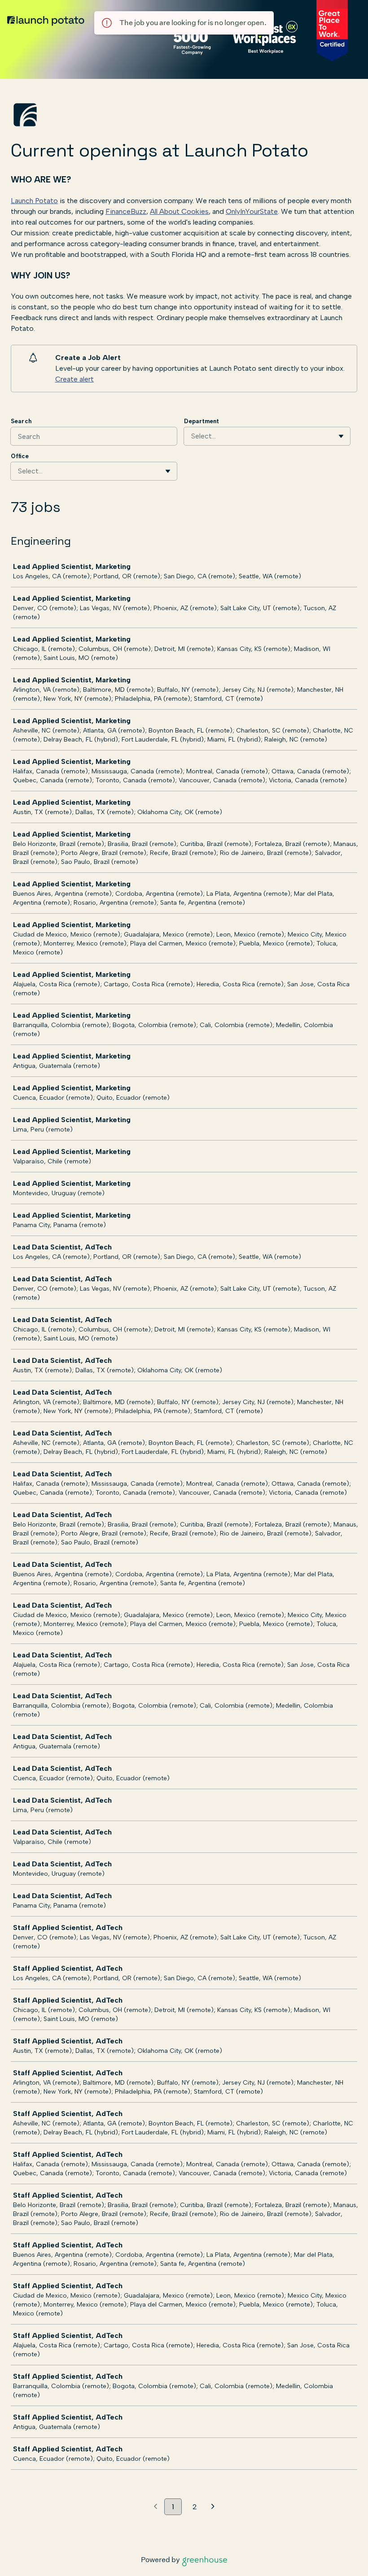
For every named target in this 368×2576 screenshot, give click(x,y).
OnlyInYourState (252, 211)
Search (21, 421)
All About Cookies (179, 211)
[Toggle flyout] (341, 436)
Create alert (74, 379)
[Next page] (213, 2507)
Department (202, 421)
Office (20, 456)
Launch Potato (34, 201)
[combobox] (192, 436)
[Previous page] (156, 2507)
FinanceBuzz (126, 211)
